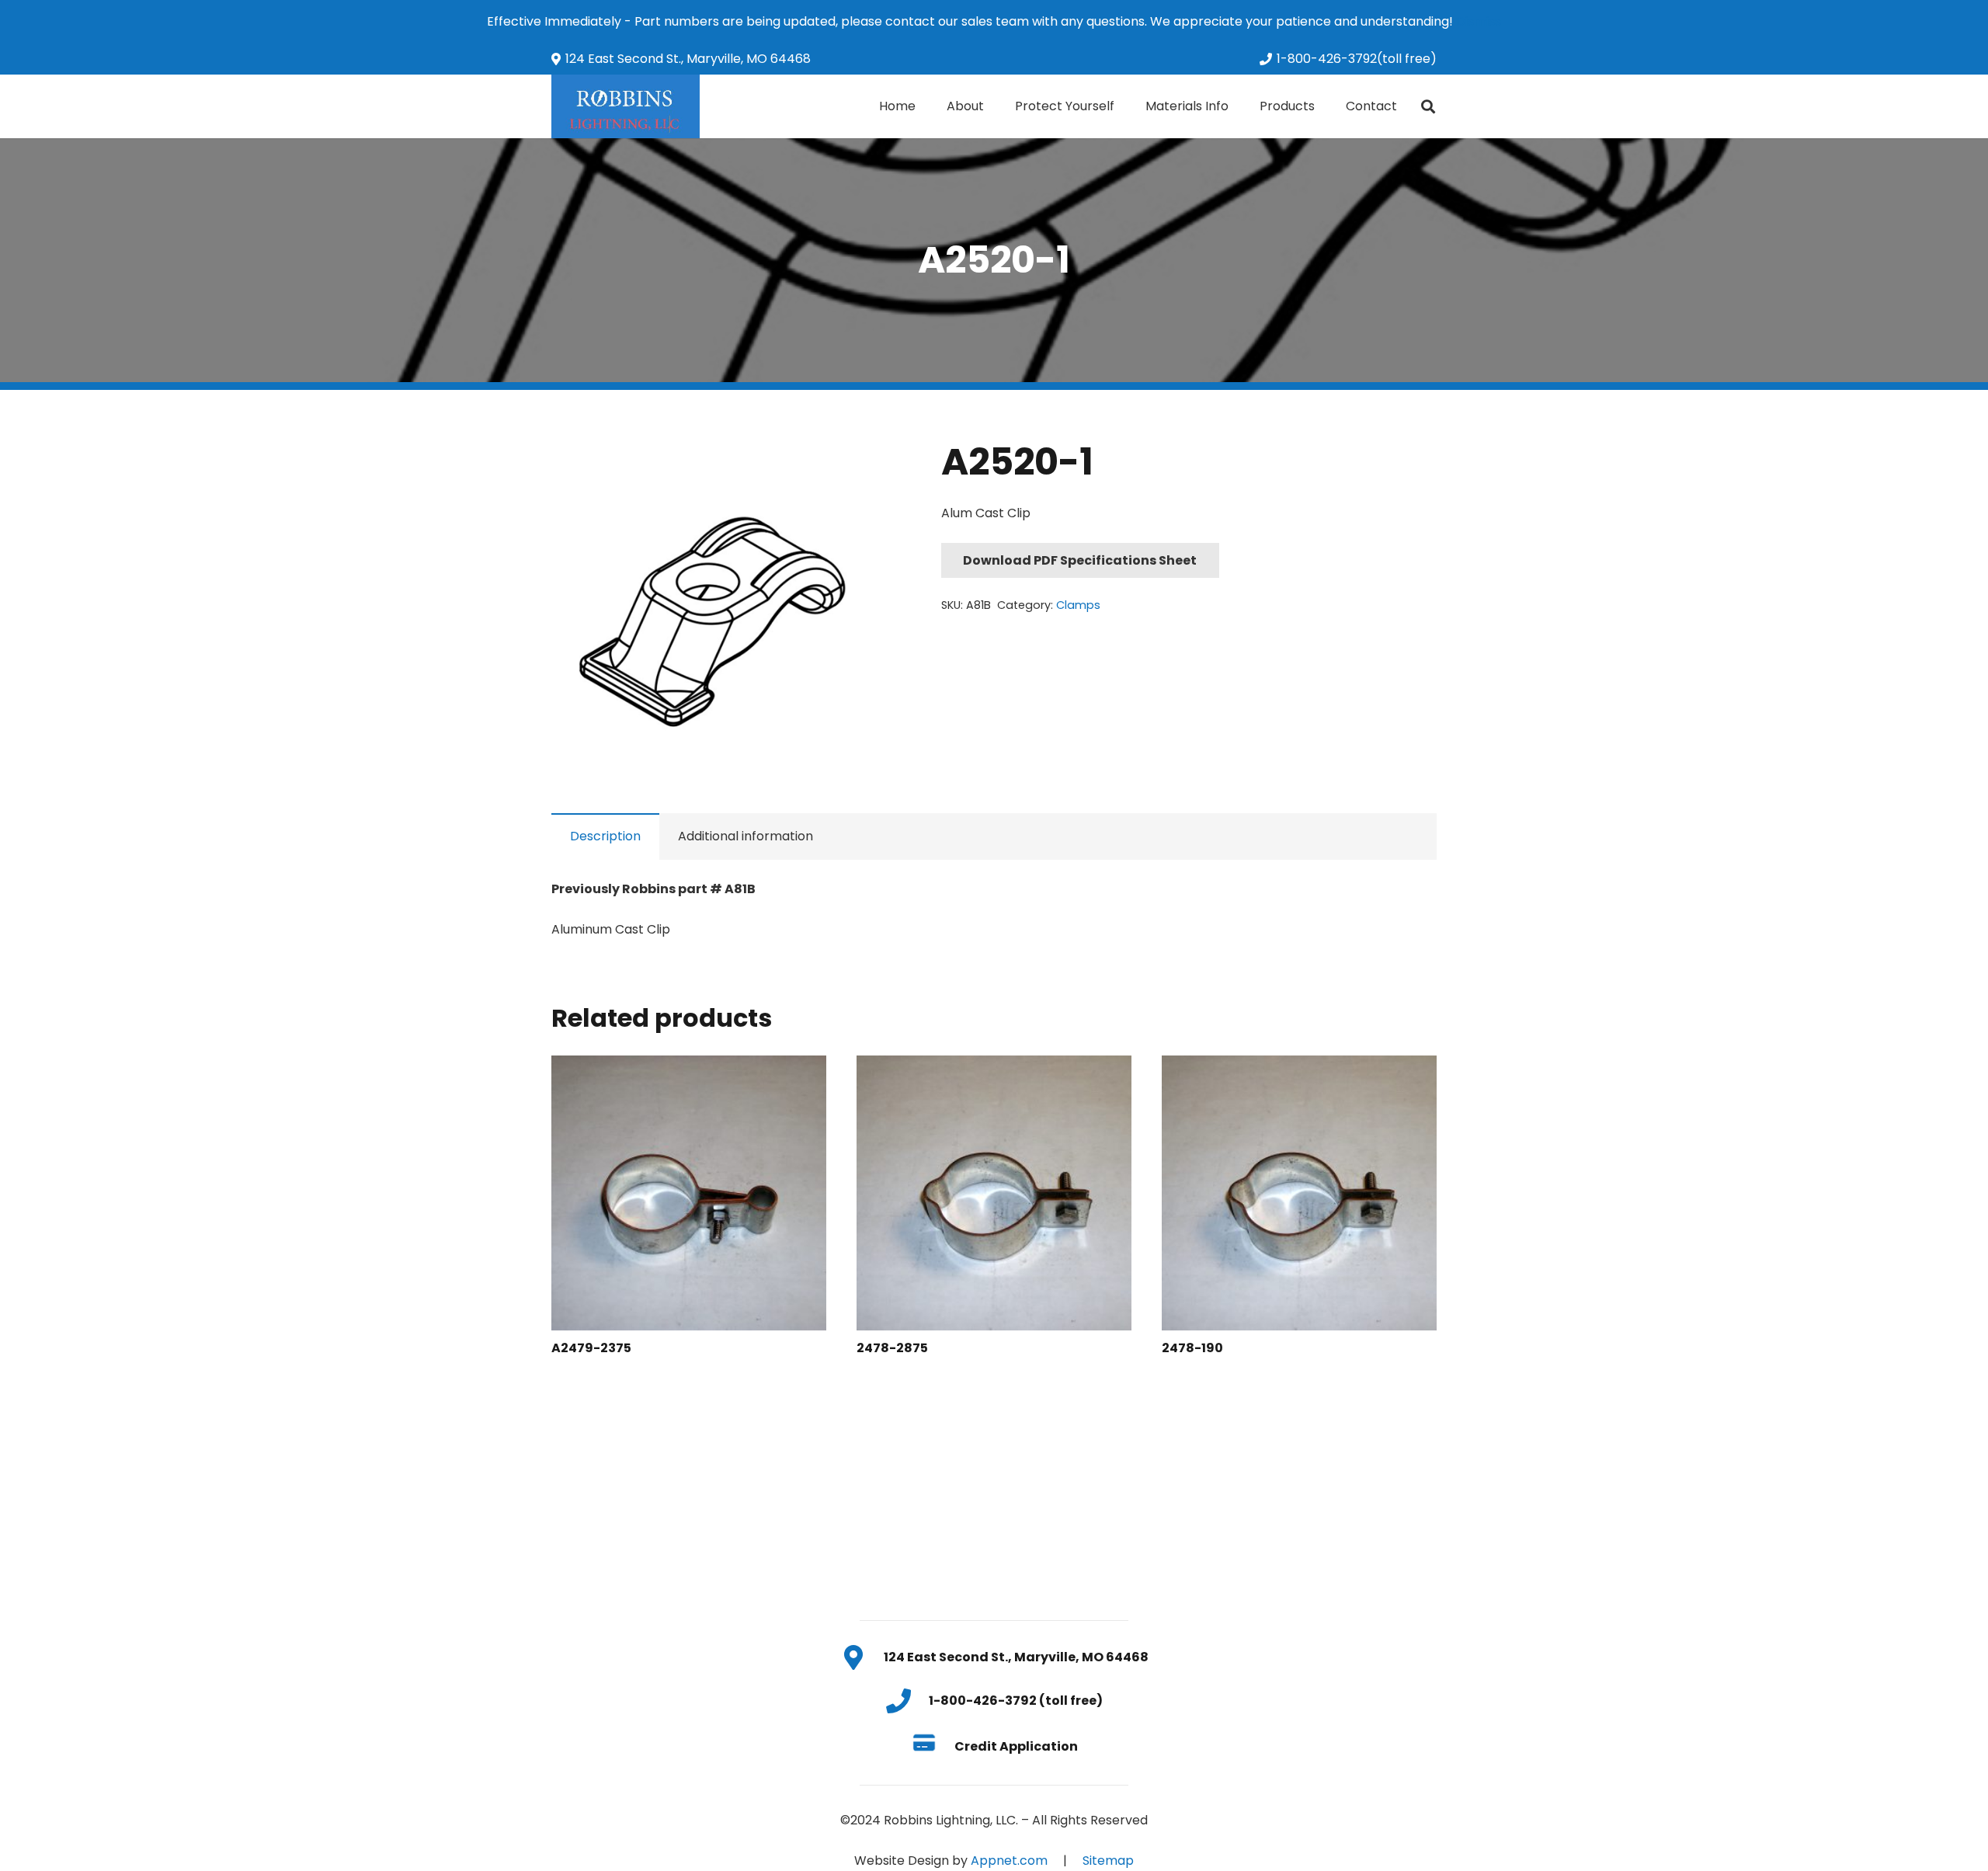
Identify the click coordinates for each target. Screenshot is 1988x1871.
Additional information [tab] (745, 836)
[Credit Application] (932, 1746)
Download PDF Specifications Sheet (1080, 560)
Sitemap (1108, 1861)
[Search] (1428, 107)
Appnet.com (1009, 1861)
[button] (863, 464)
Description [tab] (605, 836)
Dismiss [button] (1479, 21)
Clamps (1078, 605)
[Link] (626, 106)
